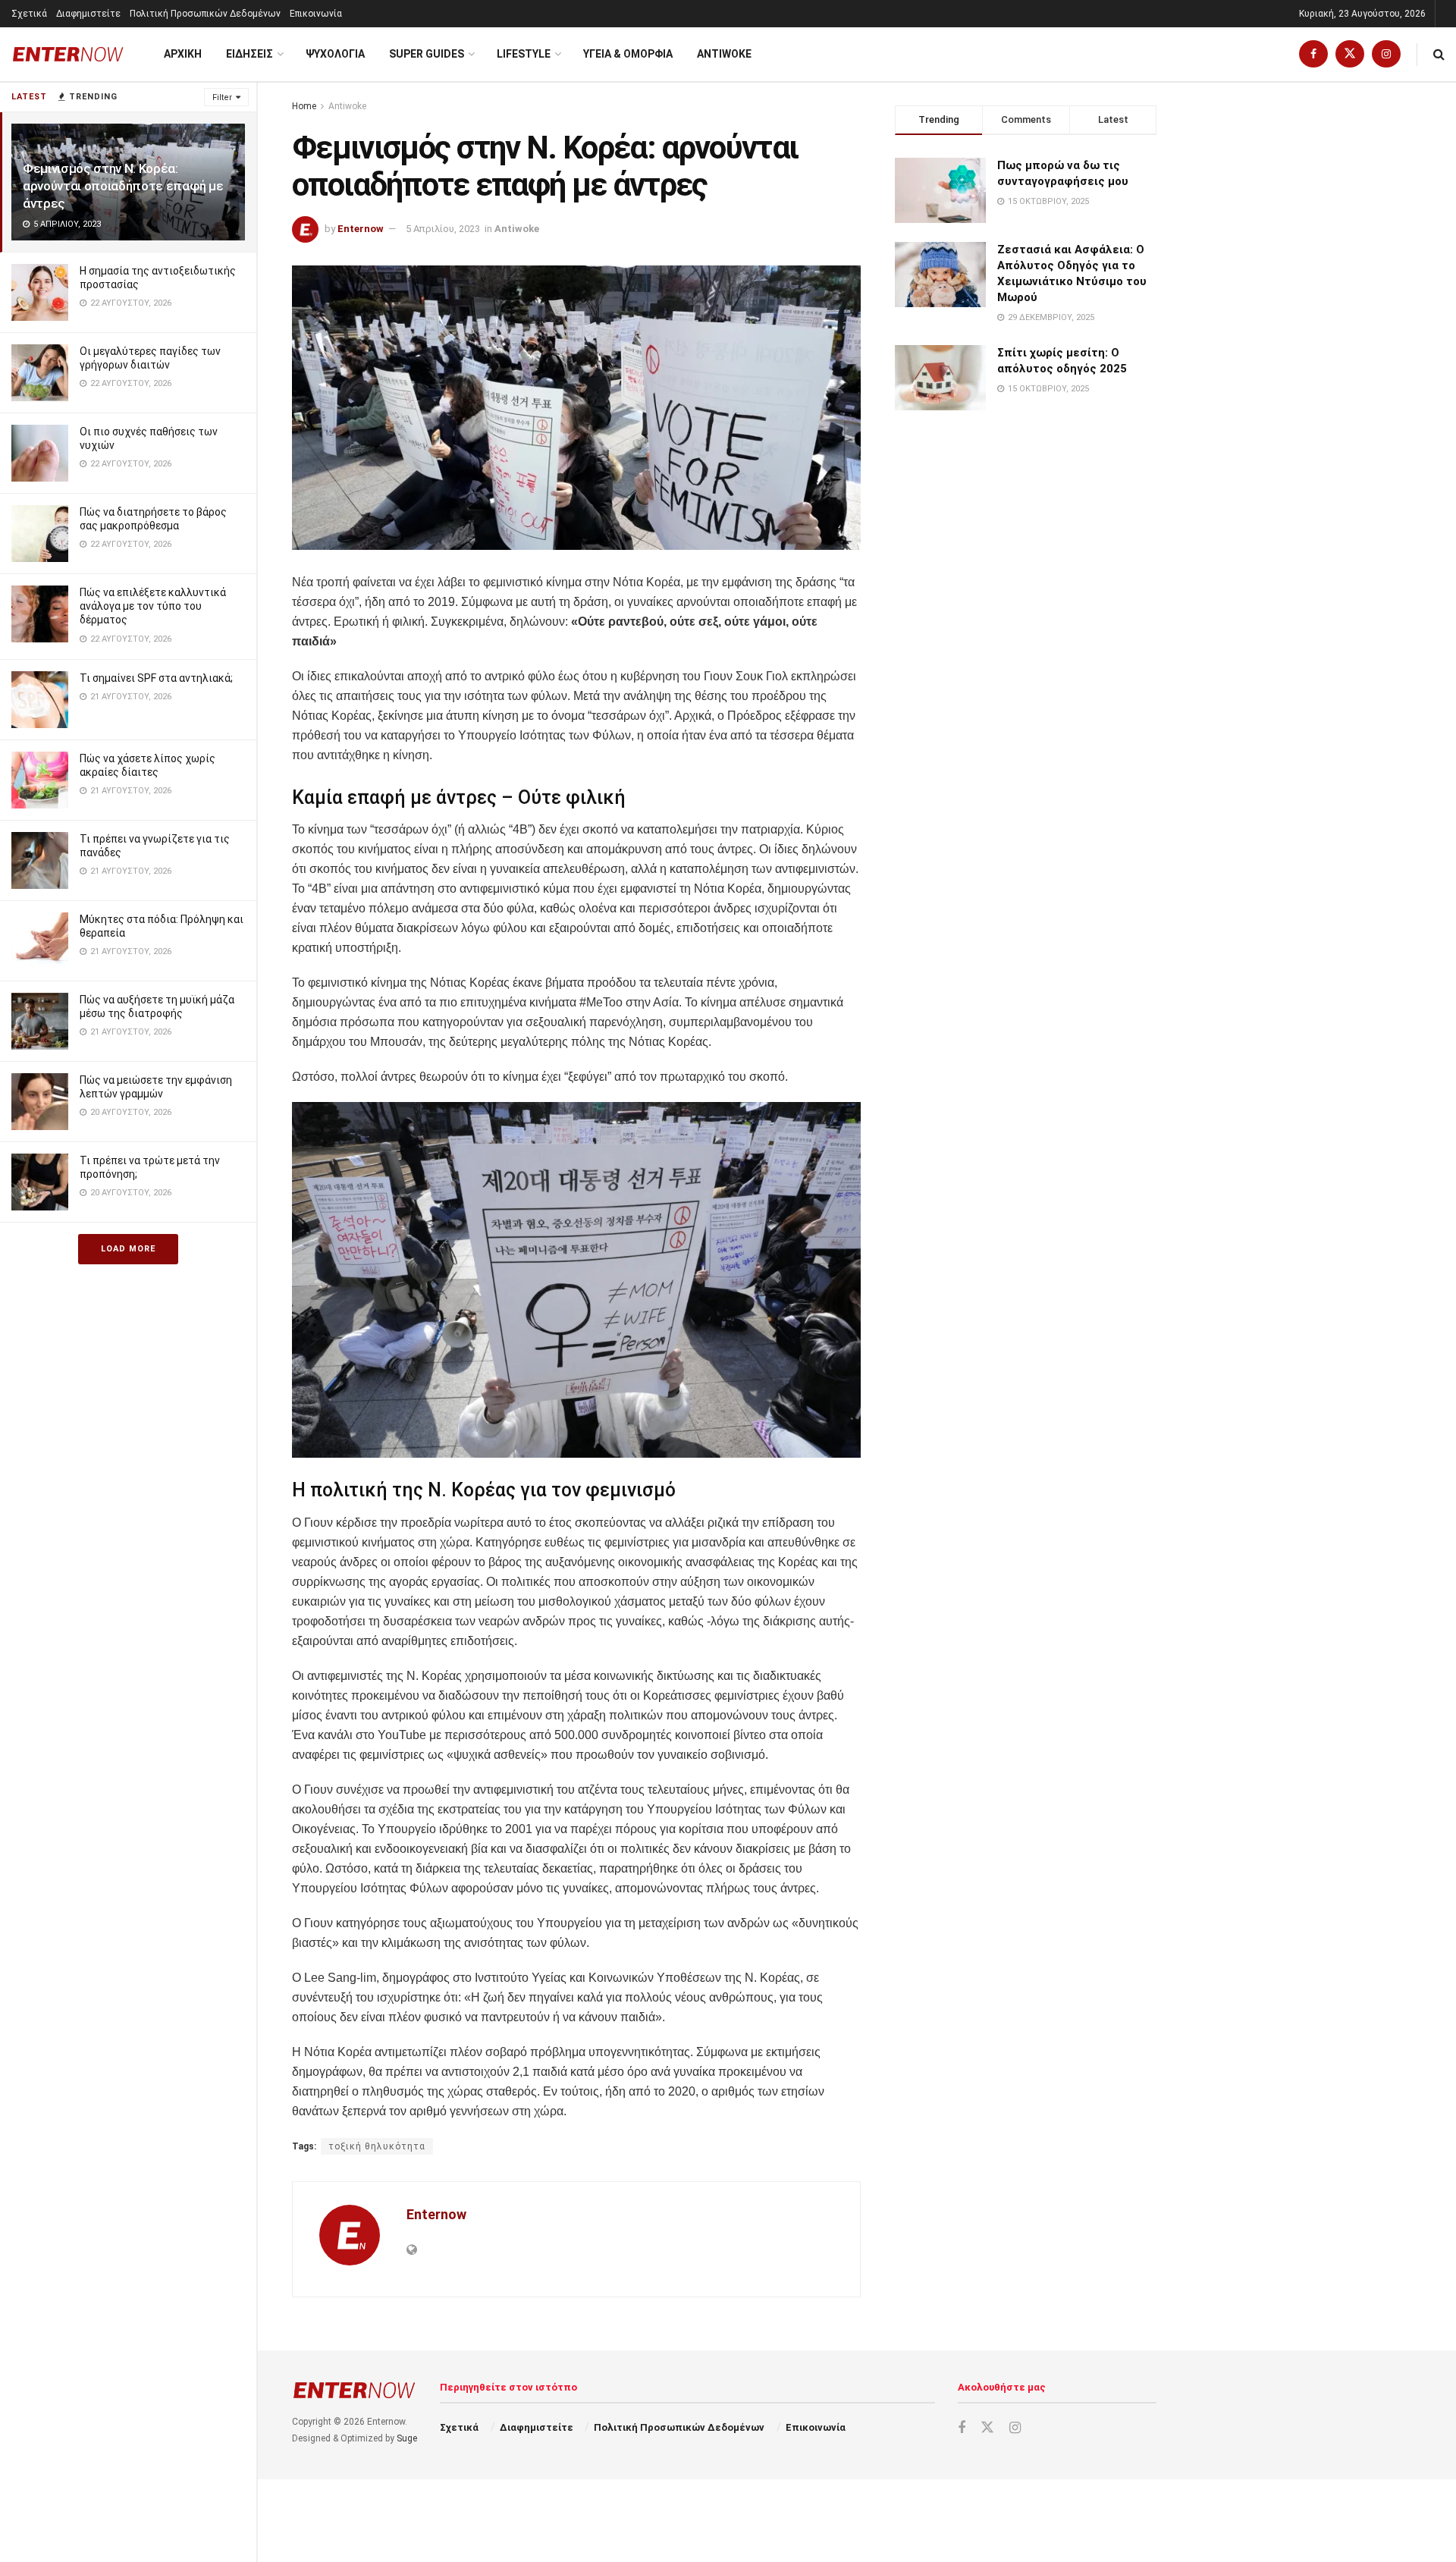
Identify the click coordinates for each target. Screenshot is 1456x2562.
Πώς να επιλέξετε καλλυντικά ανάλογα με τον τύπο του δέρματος (153, 606)
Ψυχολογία (335, 54)
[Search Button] (1439, 54)
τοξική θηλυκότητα (377, 2146)
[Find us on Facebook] (1313, 54)
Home (304, 106)
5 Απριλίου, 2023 (443, 229)
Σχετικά (29, 14)
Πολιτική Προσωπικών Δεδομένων (205, 14)
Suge (407, 2438)
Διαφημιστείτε (88, 14)
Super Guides (427, 54)
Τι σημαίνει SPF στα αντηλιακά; (156, 678)
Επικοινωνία (316, 14)
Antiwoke (724, 54)
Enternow (361, 229)
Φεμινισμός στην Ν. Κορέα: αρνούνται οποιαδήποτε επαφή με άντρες (123, 186)
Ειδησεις (249, 54)
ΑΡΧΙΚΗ (183, 54)
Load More (128, 1249)
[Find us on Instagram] (1386, 54)
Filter (222, 97)
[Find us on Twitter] (1350, 54)
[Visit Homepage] (68, 54)
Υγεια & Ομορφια (628, 54)
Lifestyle (524, 54)
